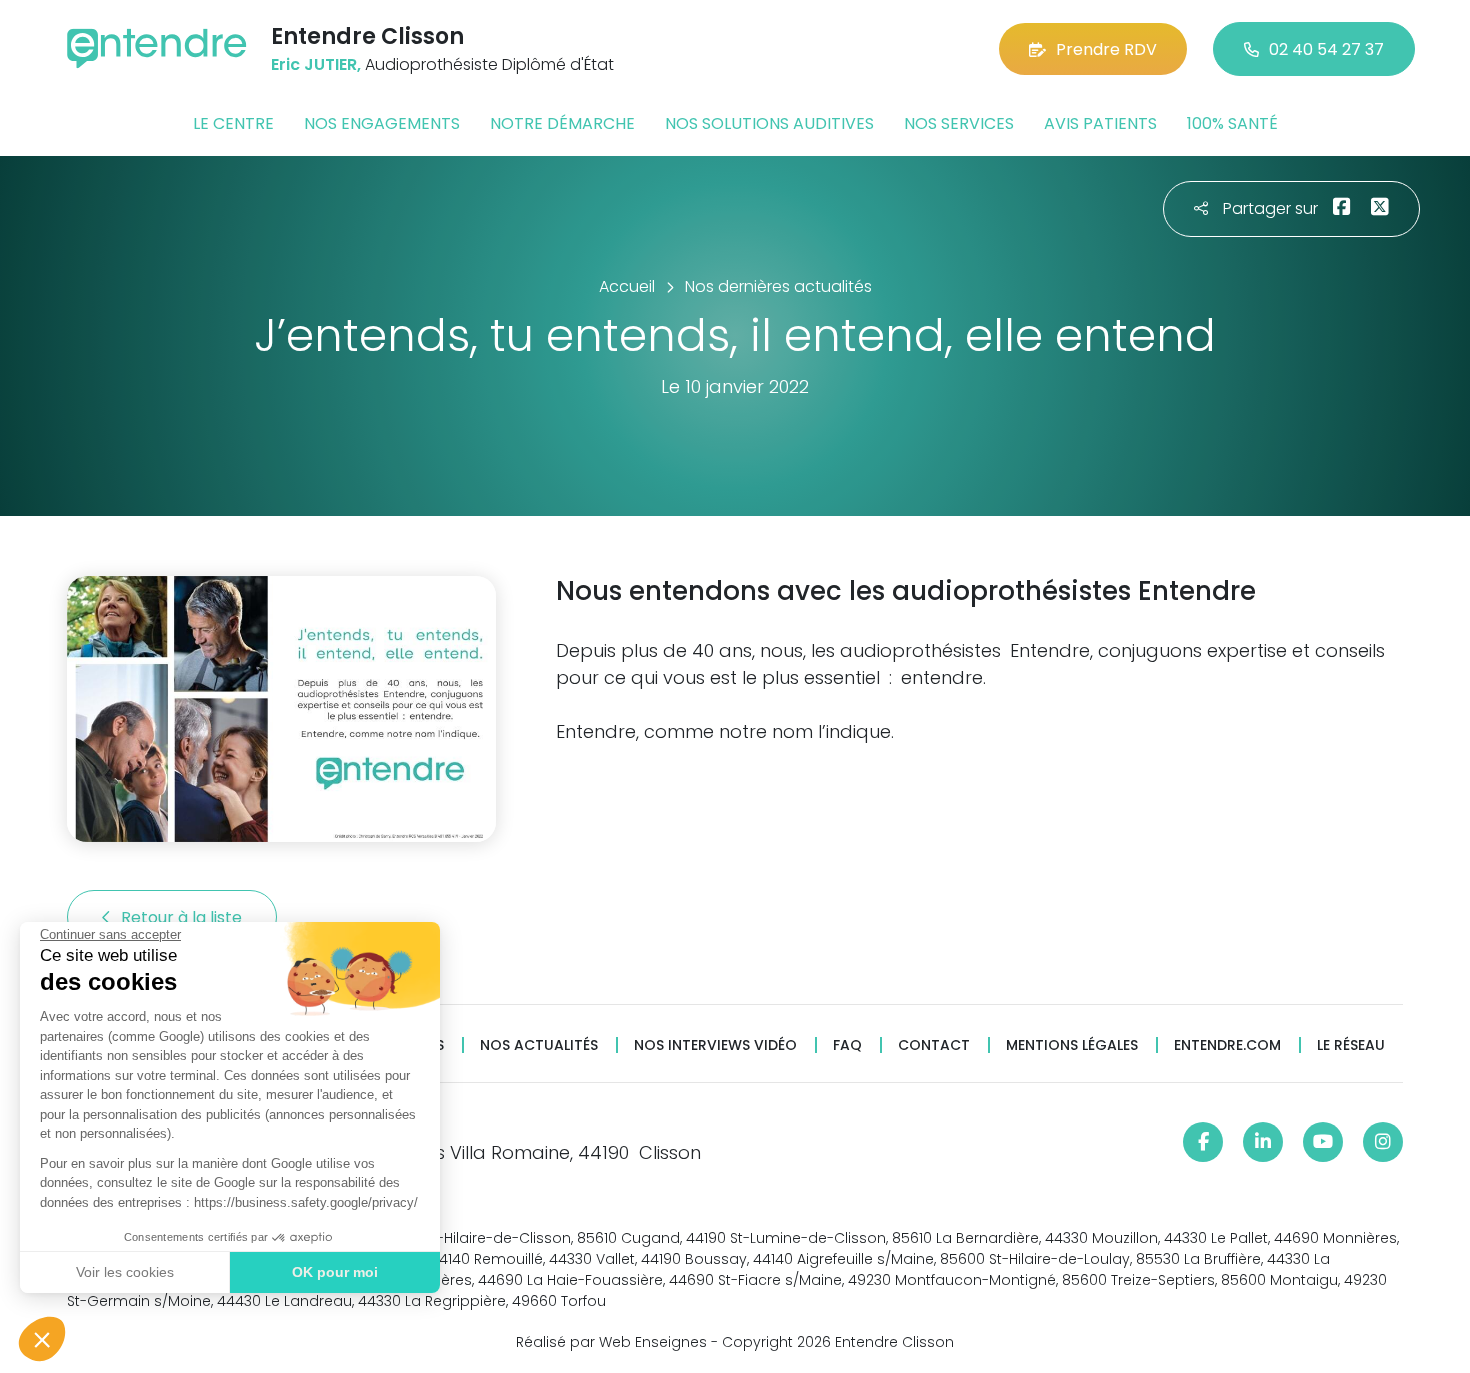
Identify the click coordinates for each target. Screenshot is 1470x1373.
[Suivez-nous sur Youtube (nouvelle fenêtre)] (1323, 1142)
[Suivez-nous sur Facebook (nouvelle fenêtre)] (1203, 1142)
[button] (42, 1339)
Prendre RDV (1106, 49)
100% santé (1232, 123)
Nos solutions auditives (769, 123)
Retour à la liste (183, 917)
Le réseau (1351, 1045)
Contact (934, 1045)
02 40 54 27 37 (1326, 49)
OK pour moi (335, 1272)
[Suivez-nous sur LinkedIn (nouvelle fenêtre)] (1263, 1142)
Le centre (233, 123)
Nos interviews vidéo (715, 1045)
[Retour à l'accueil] (157, 48)
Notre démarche (562, 123)
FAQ (847, 1045)
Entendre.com (1227, 1045)
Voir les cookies (125, 1272)
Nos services (959, 123)
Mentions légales (1072, 1045)
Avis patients (1100, 123)
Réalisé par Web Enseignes (611, 1342)
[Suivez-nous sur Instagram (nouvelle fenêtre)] (1383, 1142)
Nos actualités (539, 1045)
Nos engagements (382, 123)
